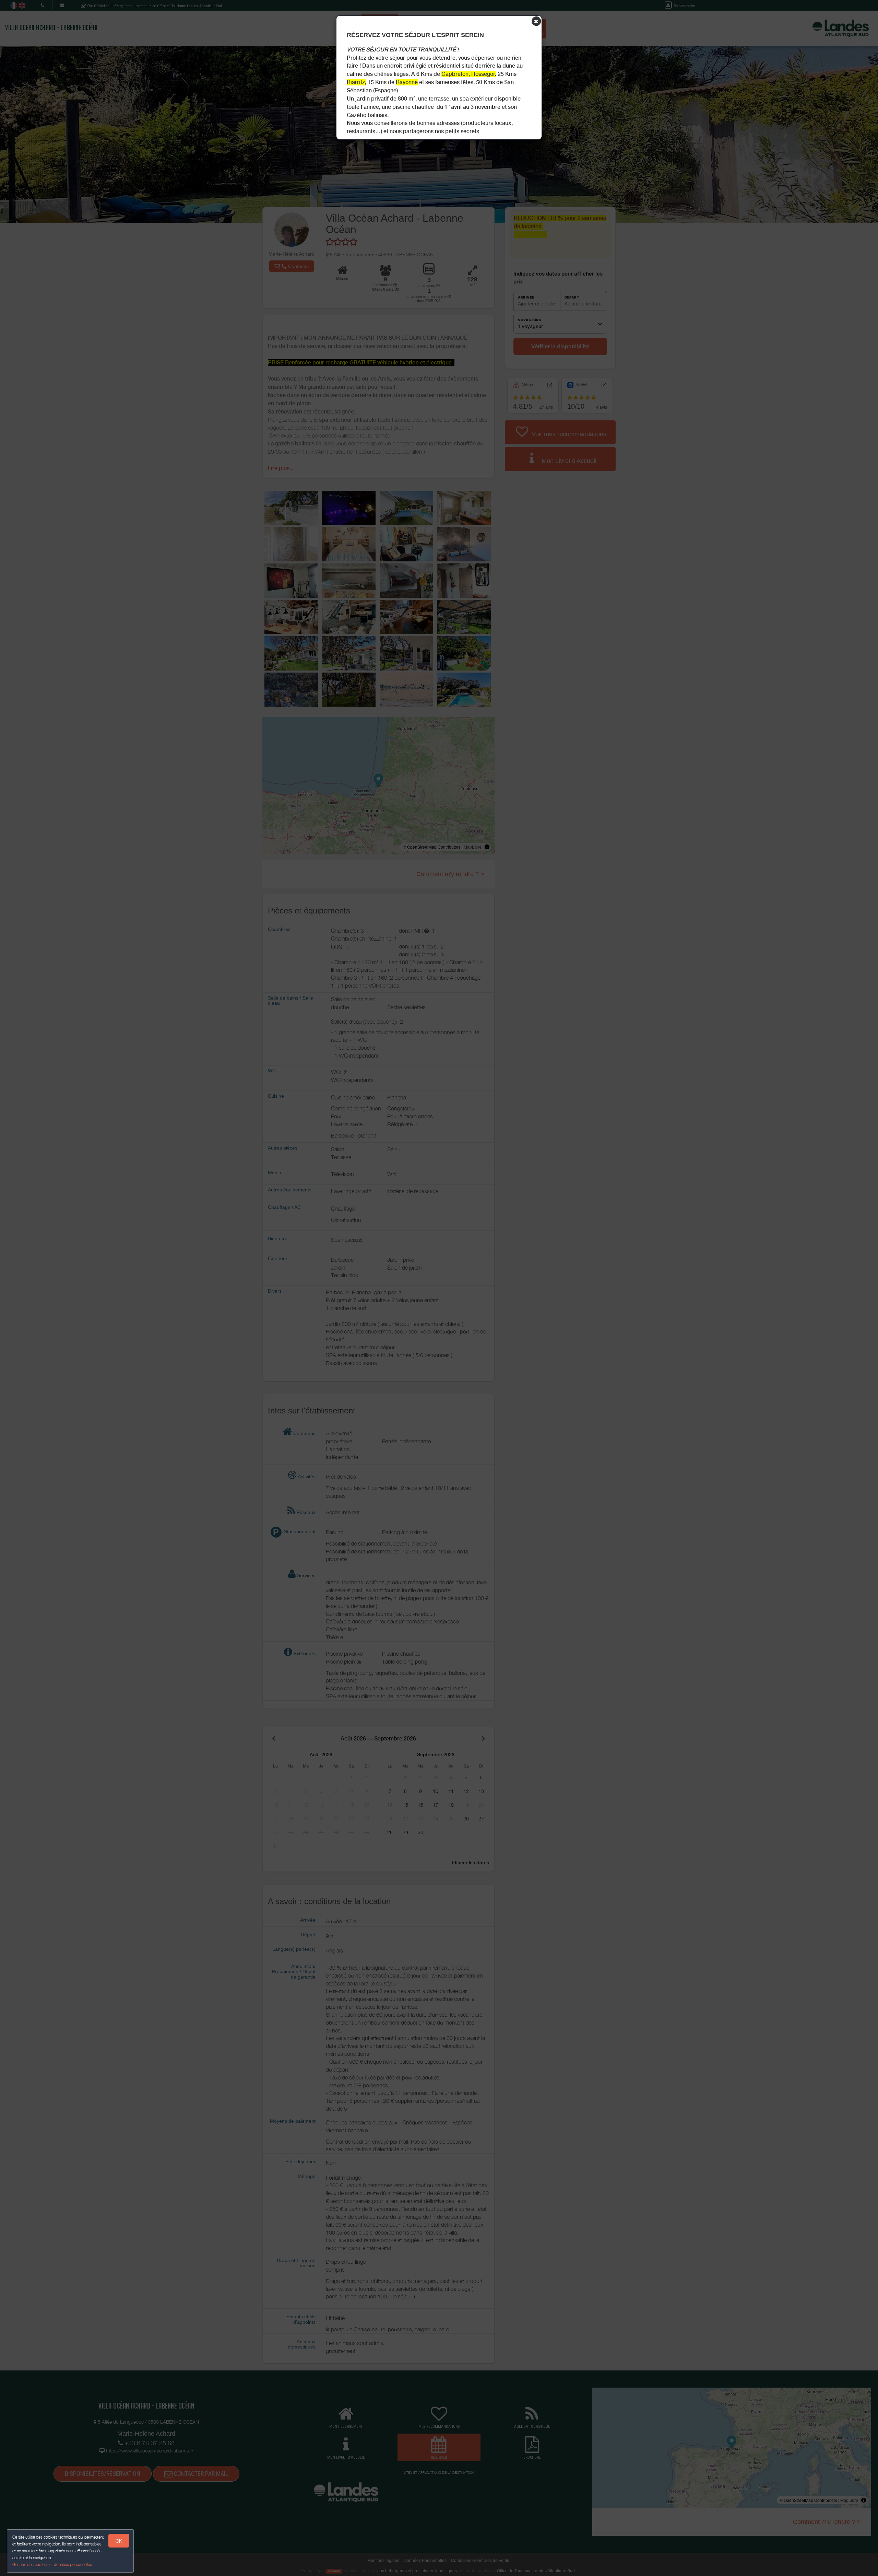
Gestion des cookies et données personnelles (52, 2565)
